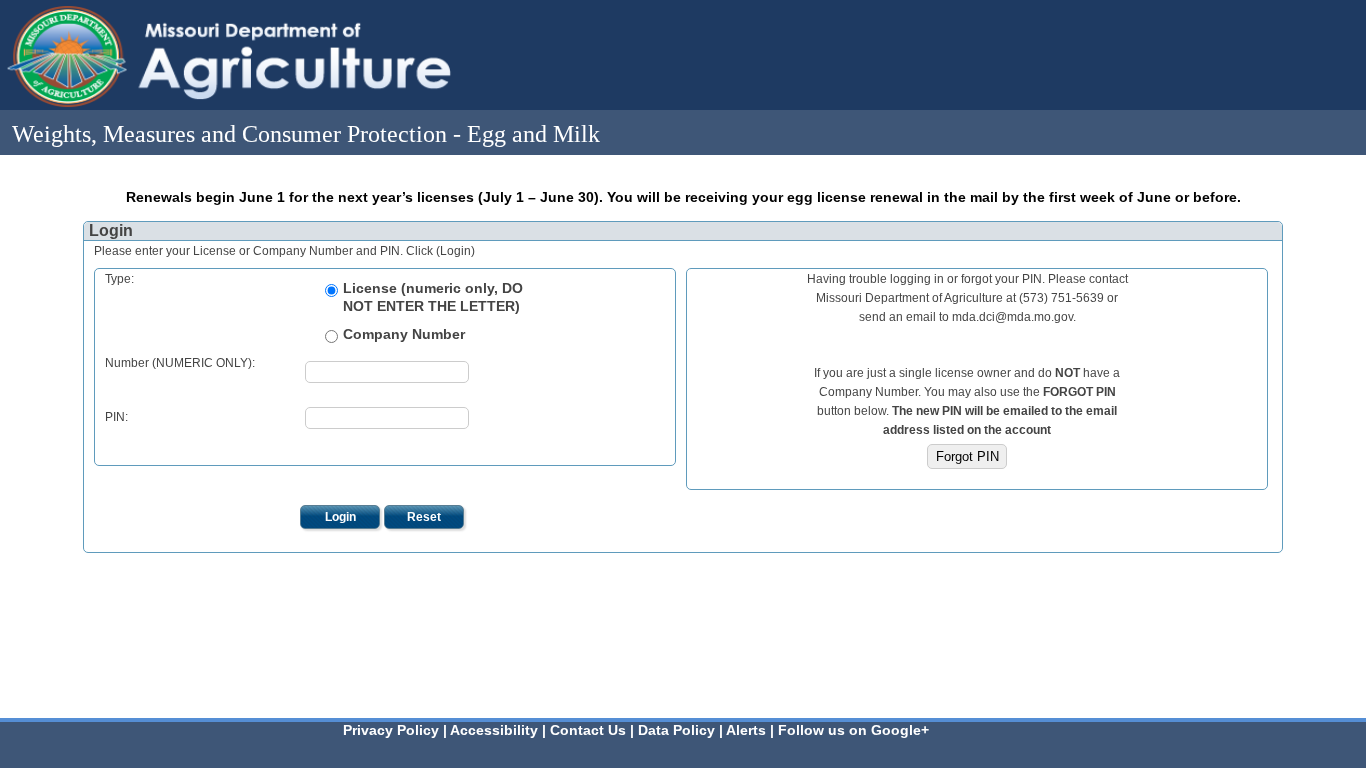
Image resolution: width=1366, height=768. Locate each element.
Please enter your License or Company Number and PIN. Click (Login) (284, 251)
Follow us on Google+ (853, 730)
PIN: (116, 417)
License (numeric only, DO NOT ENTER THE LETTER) (433, 297)
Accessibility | (500, 730)
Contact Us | (594, 730)
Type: (119, 279)
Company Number (404, 334)
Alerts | (752, 730)
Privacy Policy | (396, 730)
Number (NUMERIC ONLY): (180, 363)
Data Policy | (682, 730)
